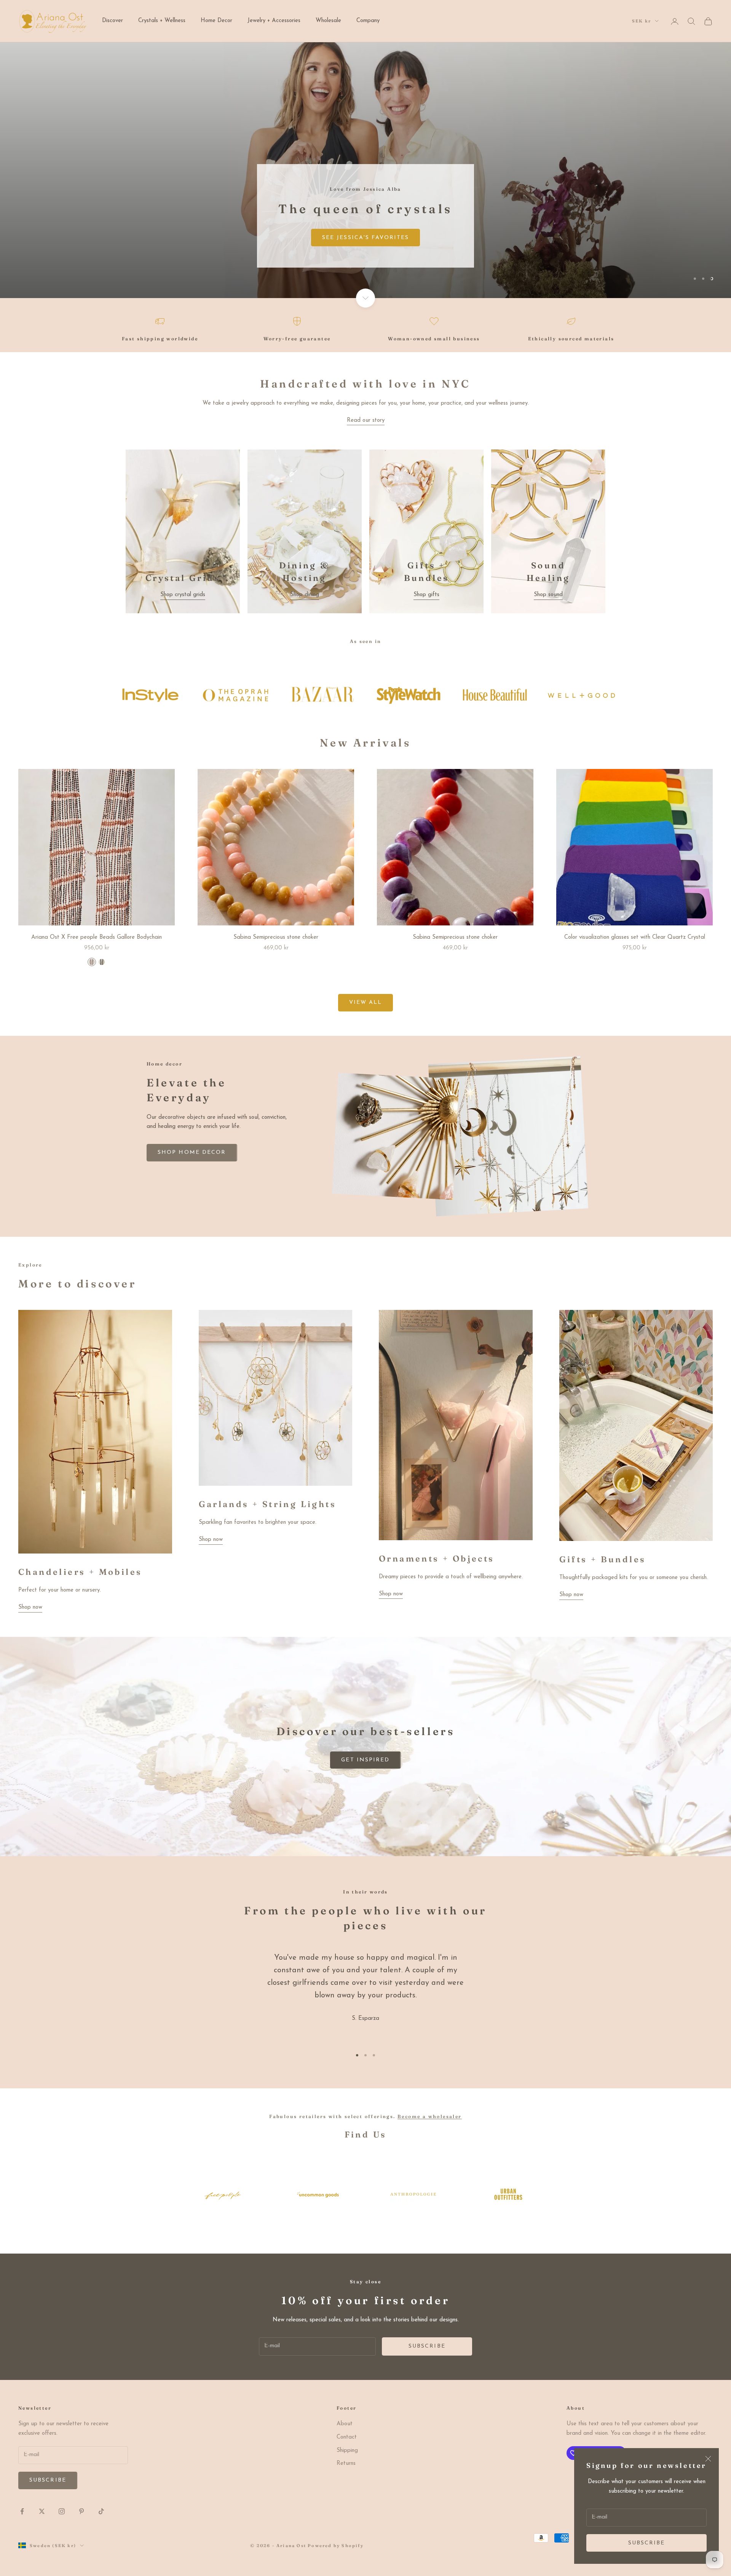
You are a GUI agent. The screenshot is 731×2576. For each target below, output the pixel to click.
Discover (113, 21)
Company (368, 21)
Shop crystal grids (183, 595)
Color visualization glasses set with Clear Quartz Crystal (635, 937)
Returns (346, 2464)
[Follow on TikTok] (101, 2511)
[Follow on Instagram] (62, 2511)
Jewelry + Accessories (274, 21)
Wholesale (328, 21)
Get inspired (365, 1760)
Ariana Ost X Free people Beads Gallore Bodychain (97, 937)
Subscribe (647, 2543)
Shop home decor (192, 1152)
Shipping (347, 2451)
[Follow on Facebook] (22, 2511)
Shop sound (548, 595)
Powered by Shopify (336, 2546)
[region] (365, 170)
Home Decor (216, 21)
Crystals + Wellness (162, 21)
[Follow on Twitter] (42, 2511)
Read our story (366, 420)
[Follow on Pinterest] (81, 2511)
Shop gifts (426, 595)
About (345, 2424)
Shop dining (305, 595)
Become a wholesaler (430, 2116)
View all (366, 1002)
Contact (347, 2437)
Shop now (30, 1607)
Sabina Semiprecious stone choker (276, 937)
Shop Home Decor (64, 259)
